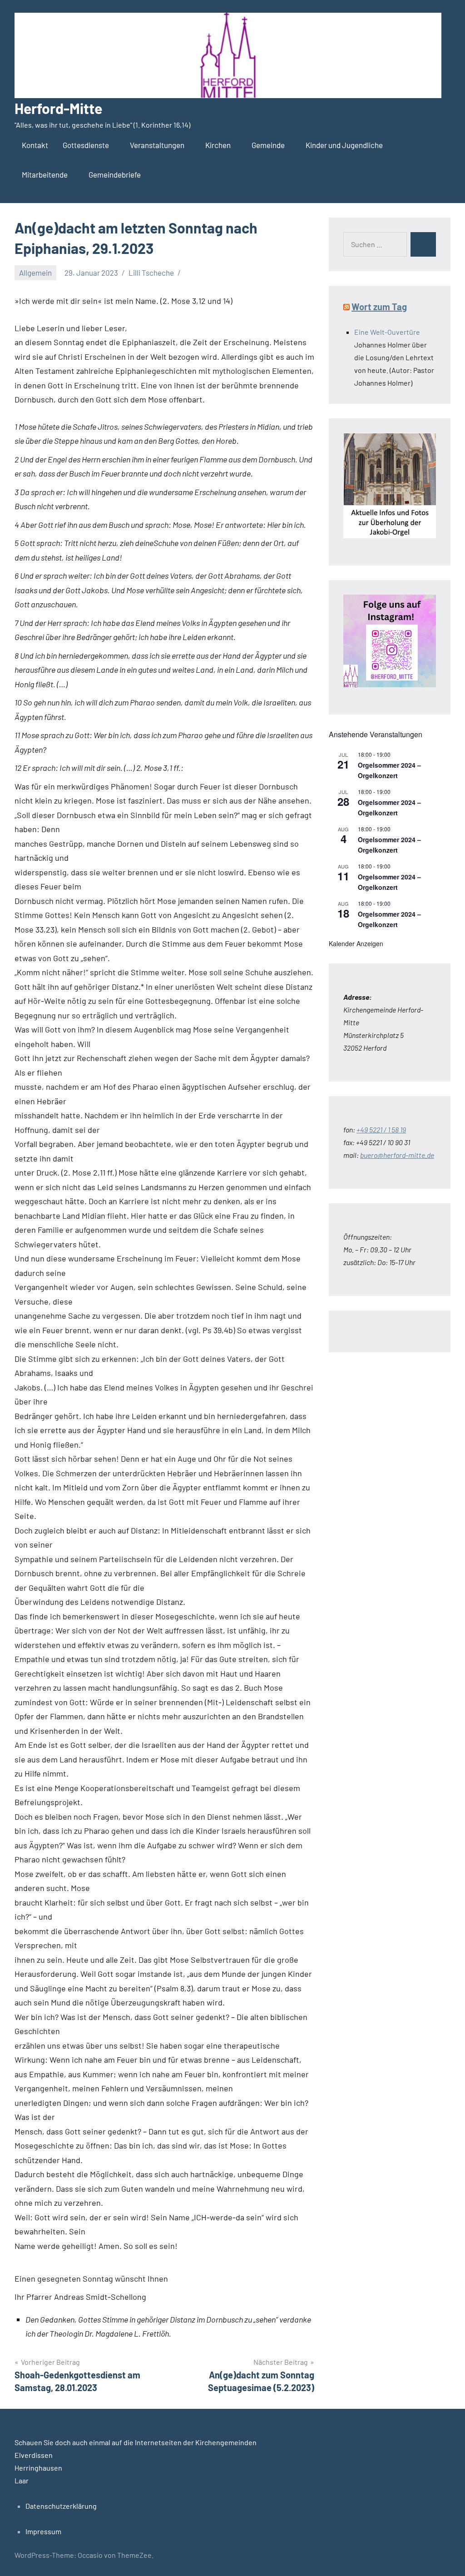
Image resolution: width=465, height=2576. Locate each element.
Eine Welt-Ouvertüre (387, 332)
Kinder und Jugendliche (344, 145)
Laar (22, 2480)
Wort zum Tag (379, 307)
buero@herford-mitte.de (397, 1155)
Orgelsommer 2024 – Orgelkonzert (389, 770)
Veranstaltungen (157, 145)
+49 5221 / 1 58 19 (381, 1129)
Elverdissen (34, 2455)
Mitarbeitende (45, 174)
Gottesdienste (86, 145)
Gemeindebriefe (115, 174)
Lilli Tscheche (151, 273)
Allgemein (35, 273)
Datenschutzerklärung (61, 2506)
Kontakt (35, 145)
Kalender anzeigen (356, 943)
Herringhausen (38, 2468)
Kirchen (218, 145)
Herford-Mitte (58, 108)
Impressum (43, 2531)
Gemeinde (268, 145)
